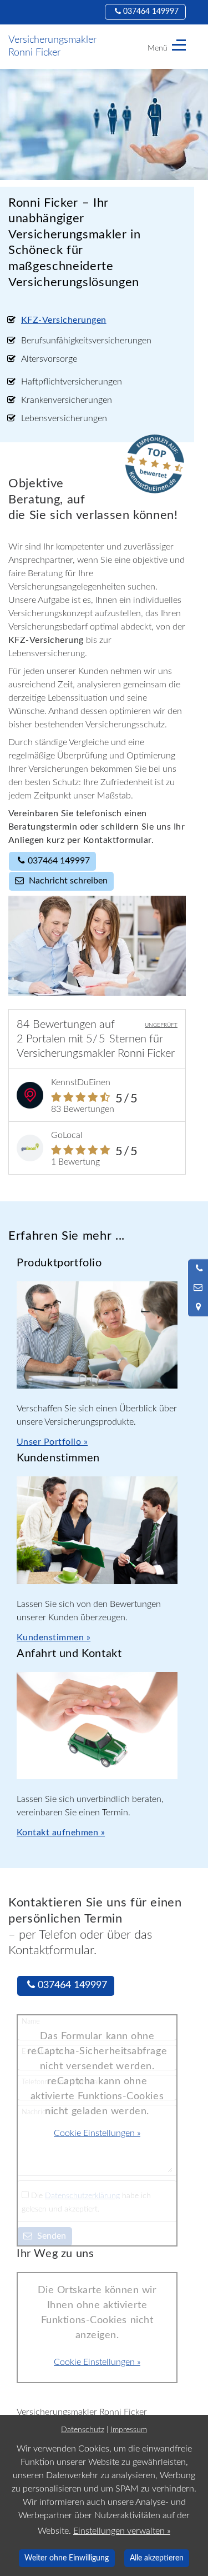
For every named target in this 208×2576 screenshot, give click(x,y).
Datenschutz (83, 2430)
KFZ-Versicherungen (64, 320)
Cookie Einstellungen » (97, 2133)
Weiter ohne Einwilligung (67, 2558)
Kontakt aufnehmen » (61, 1833)
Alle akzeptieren (157, 2558)
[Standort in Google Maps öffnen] (198, 1307)
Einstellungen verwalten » (122, 2531)
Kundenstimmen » (54, 1638)
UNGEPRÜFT (161, 1025)
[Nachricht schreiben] (198, 1288)
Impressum (129, 2430)
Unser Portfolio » (52, 1442)
